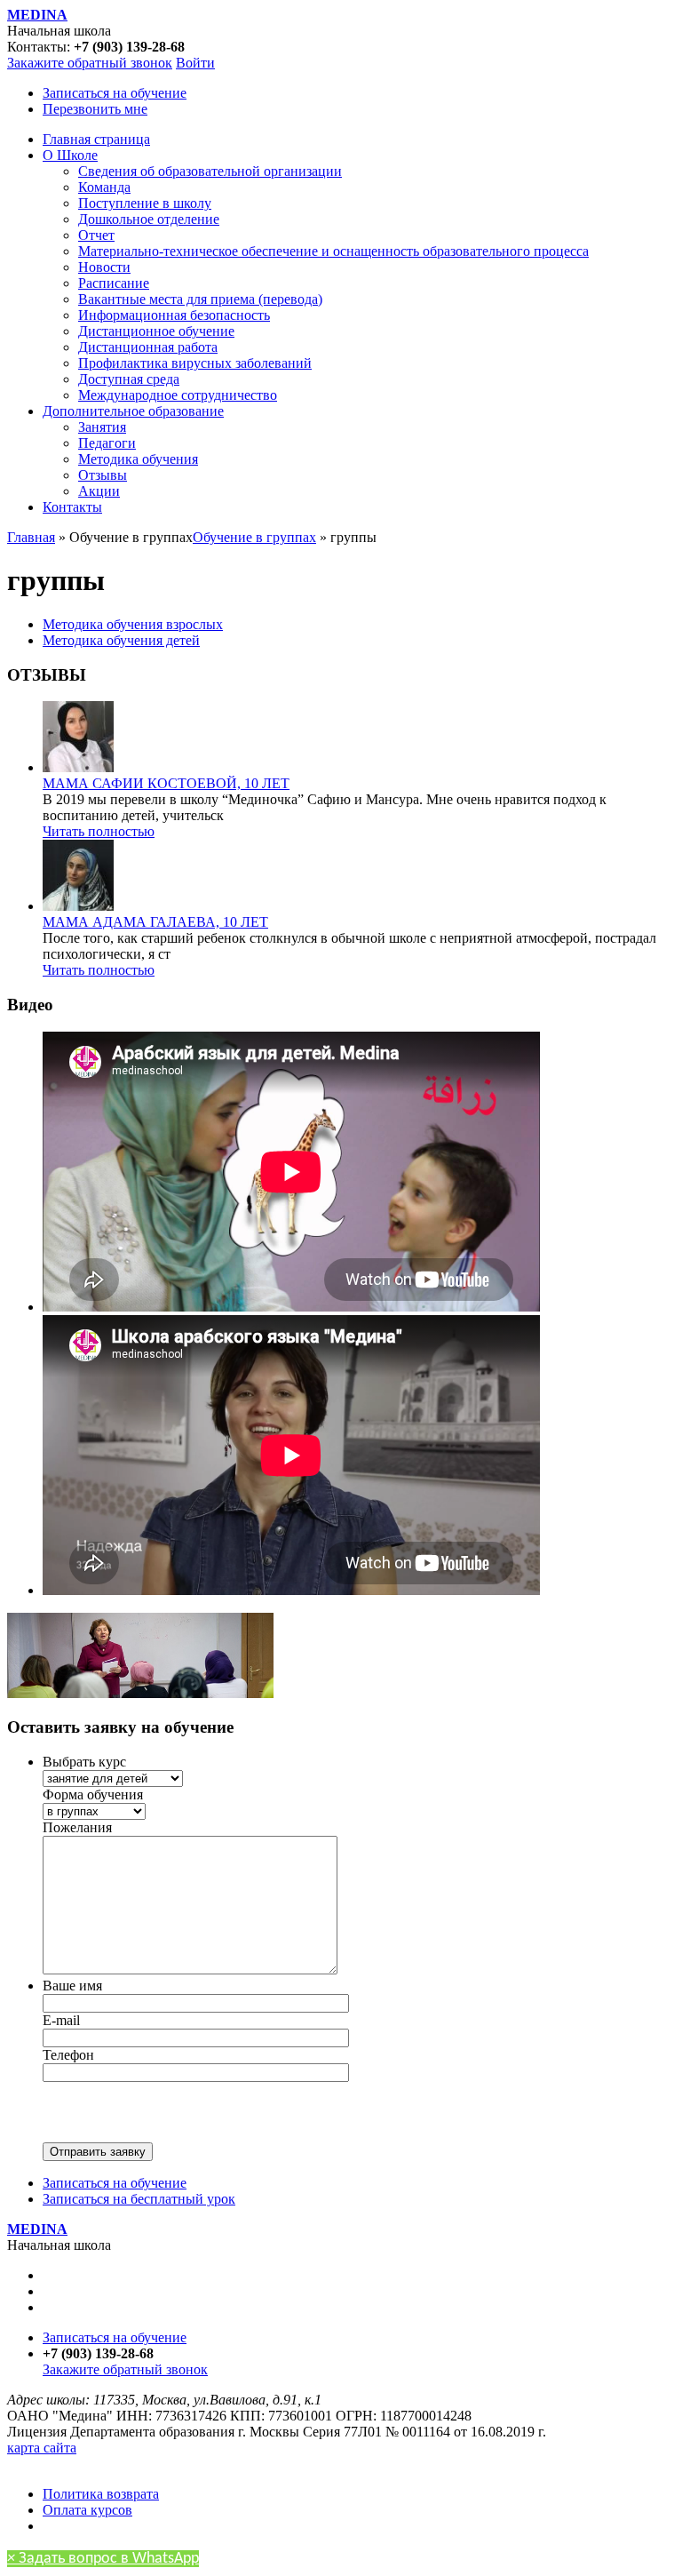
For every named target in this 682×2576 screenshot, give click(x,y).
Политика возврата (101, 2494)
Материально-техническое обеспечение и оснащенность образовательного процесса (333, 251)
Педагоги (107, 443)
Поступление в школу (145, 203)
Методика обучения (138, 459)
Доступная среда (129, 379)
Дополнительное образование (133, 411)
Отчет (96, 235)
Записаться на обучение (115, 93)
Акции (99, 491)
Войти (195, 63)
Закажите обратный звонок (90, 63)
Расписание (114, 283)
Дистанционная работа (148, 347)
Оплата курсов (87, 2510)
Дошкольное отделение (149, 219)
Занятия (102, 427)
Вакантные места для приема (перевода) (200, 299)
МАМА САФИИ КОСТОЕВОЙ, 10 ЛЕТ (166, 783)
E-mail (61, 2020)
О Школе (70, 155)
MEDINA (37, 15)
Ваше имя (72, 1986)
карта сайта (42, 2448)
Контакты (72, 507)
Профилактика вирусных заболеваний (195, 363)
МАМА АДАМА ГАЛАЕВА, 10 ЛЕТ (155, 922)
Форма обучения (93, 1794)
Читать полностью (99, 831)
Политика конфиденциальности (104, 2464)
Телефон (68, 2055)
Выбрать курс (84, 1762)
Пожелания (77, 1827)
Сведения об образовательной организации (210, 171)
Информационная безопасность (174, 315)
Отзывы (103, 475)
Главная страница (96, 139)
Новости (104, 267)
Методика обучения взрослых (133, 624)
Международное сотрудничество (178, 395)
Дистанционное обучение (156, 331)
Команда (104, 187)
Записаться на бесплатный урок (139, 2199)
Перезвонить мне (95, 109)
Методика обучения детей (121, 640)
